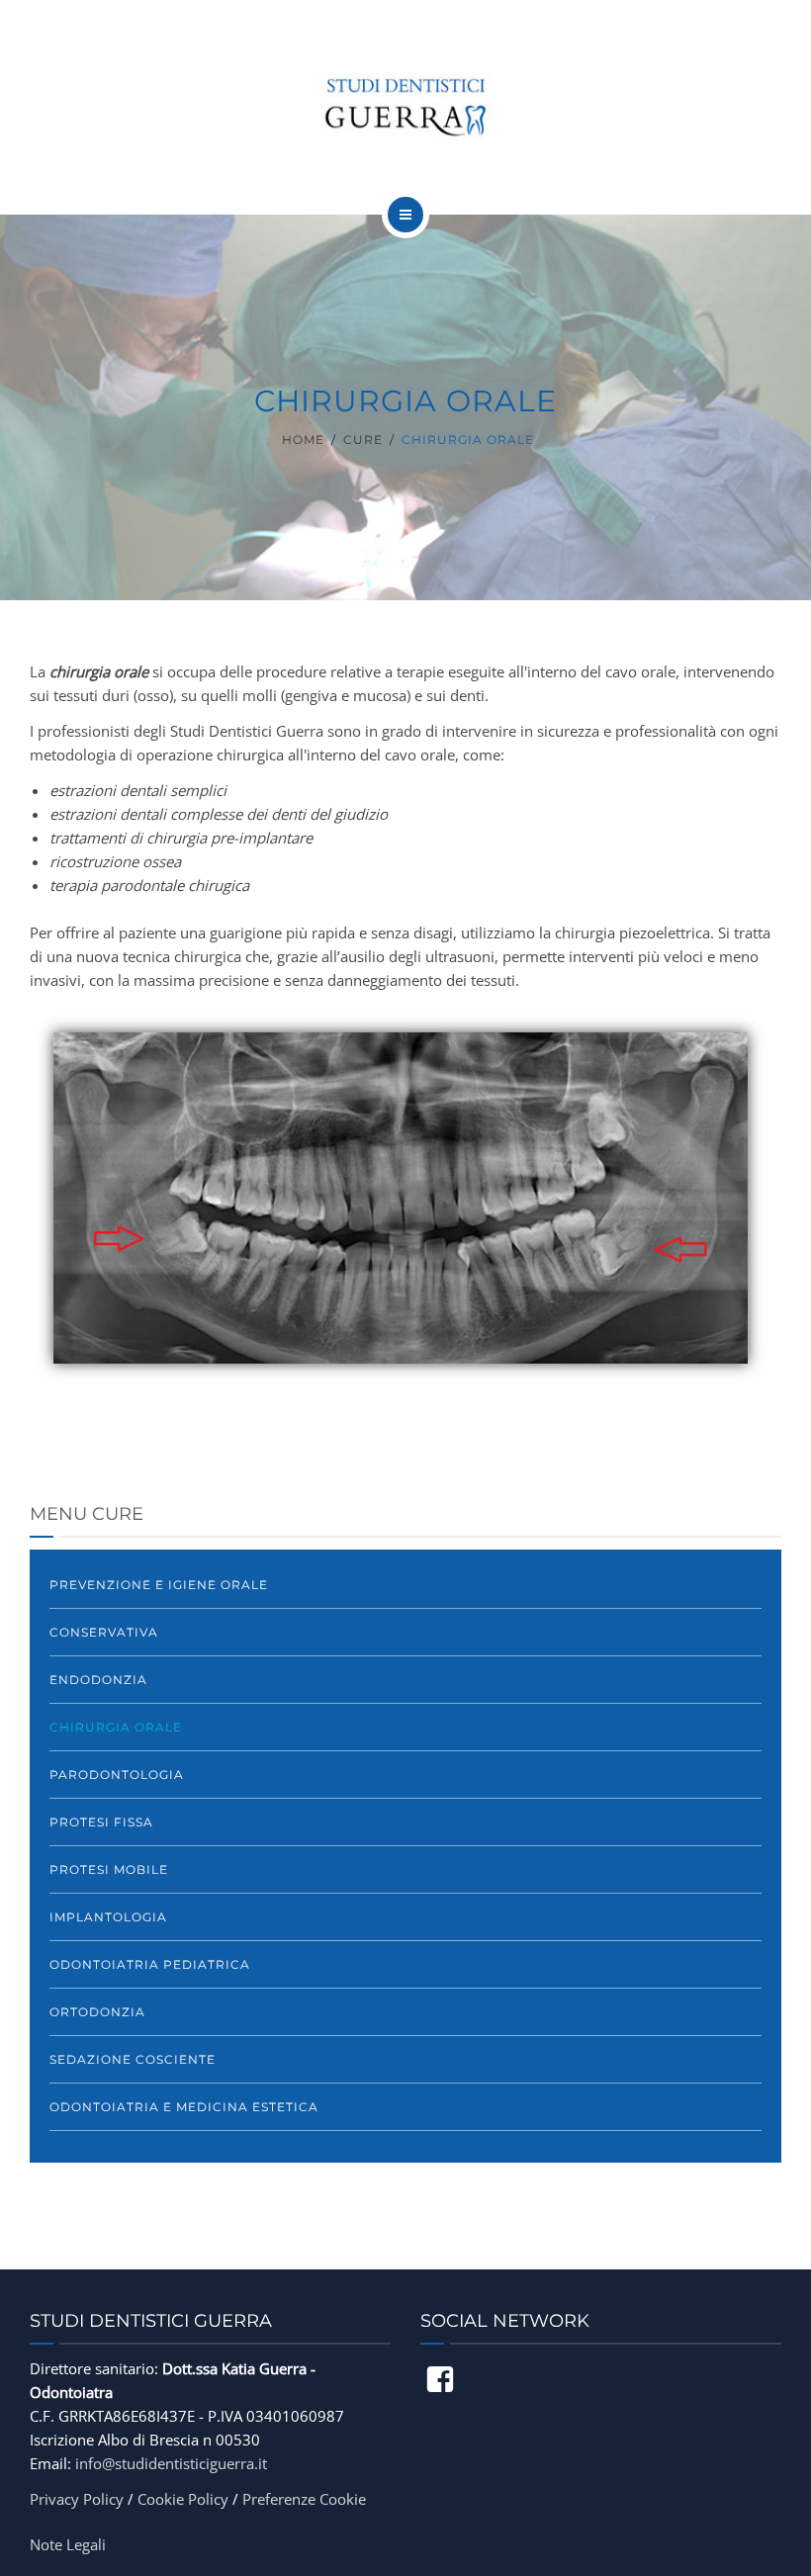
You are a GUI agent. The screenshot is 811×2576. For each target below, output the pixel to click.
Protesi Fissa (101, 1822)
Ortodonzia (97, 2012)
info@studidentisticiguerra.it (171, 2463)
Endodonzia (98, 1680)
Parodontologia (117, 1775)
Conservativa (104, 1632)
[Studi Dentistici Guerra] (405, 104)
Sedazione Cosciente (133, 2059)
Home (303, 440)
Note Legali (68, 2544)
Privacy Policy (77, 2499)
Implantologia (108, 1917)
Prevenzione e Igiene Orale (159, 1585)
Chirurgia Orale (116, 1727)
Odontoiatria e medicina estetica (184, 2107)
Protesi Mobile (109, 1869)
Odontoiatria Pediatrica (150, 1964)
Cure (363, 440)
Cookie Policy (183, 2499)
